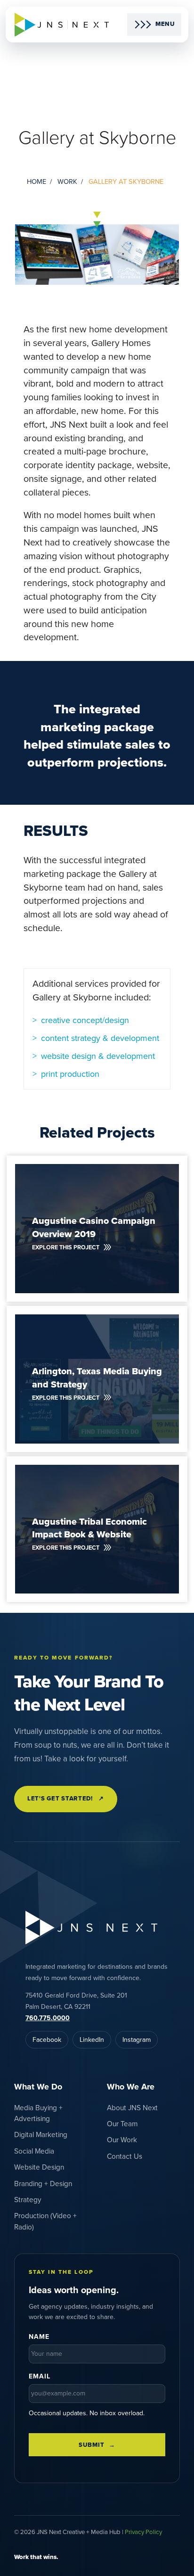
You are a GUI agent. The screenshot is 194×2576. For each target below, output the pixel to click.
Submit (91, 2445)
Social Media (34, 2151)
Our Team (122, 2124)
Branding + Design (43, 2184)
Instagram (137, 2040)
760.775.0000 (48, 2018)
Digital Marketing (41, 2135)
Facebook (47, 2040)
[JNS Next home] (62, 25)
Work (67, 182)
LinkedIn (92, 2040)
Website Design (39, 2167)
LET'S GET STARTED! (66, 1799)
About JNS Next (132, 2108)
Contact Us (125, 2156)
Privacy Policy (143, 2532)
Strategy (28, 2200)
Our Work (122, 2140)
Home (36, 182)
